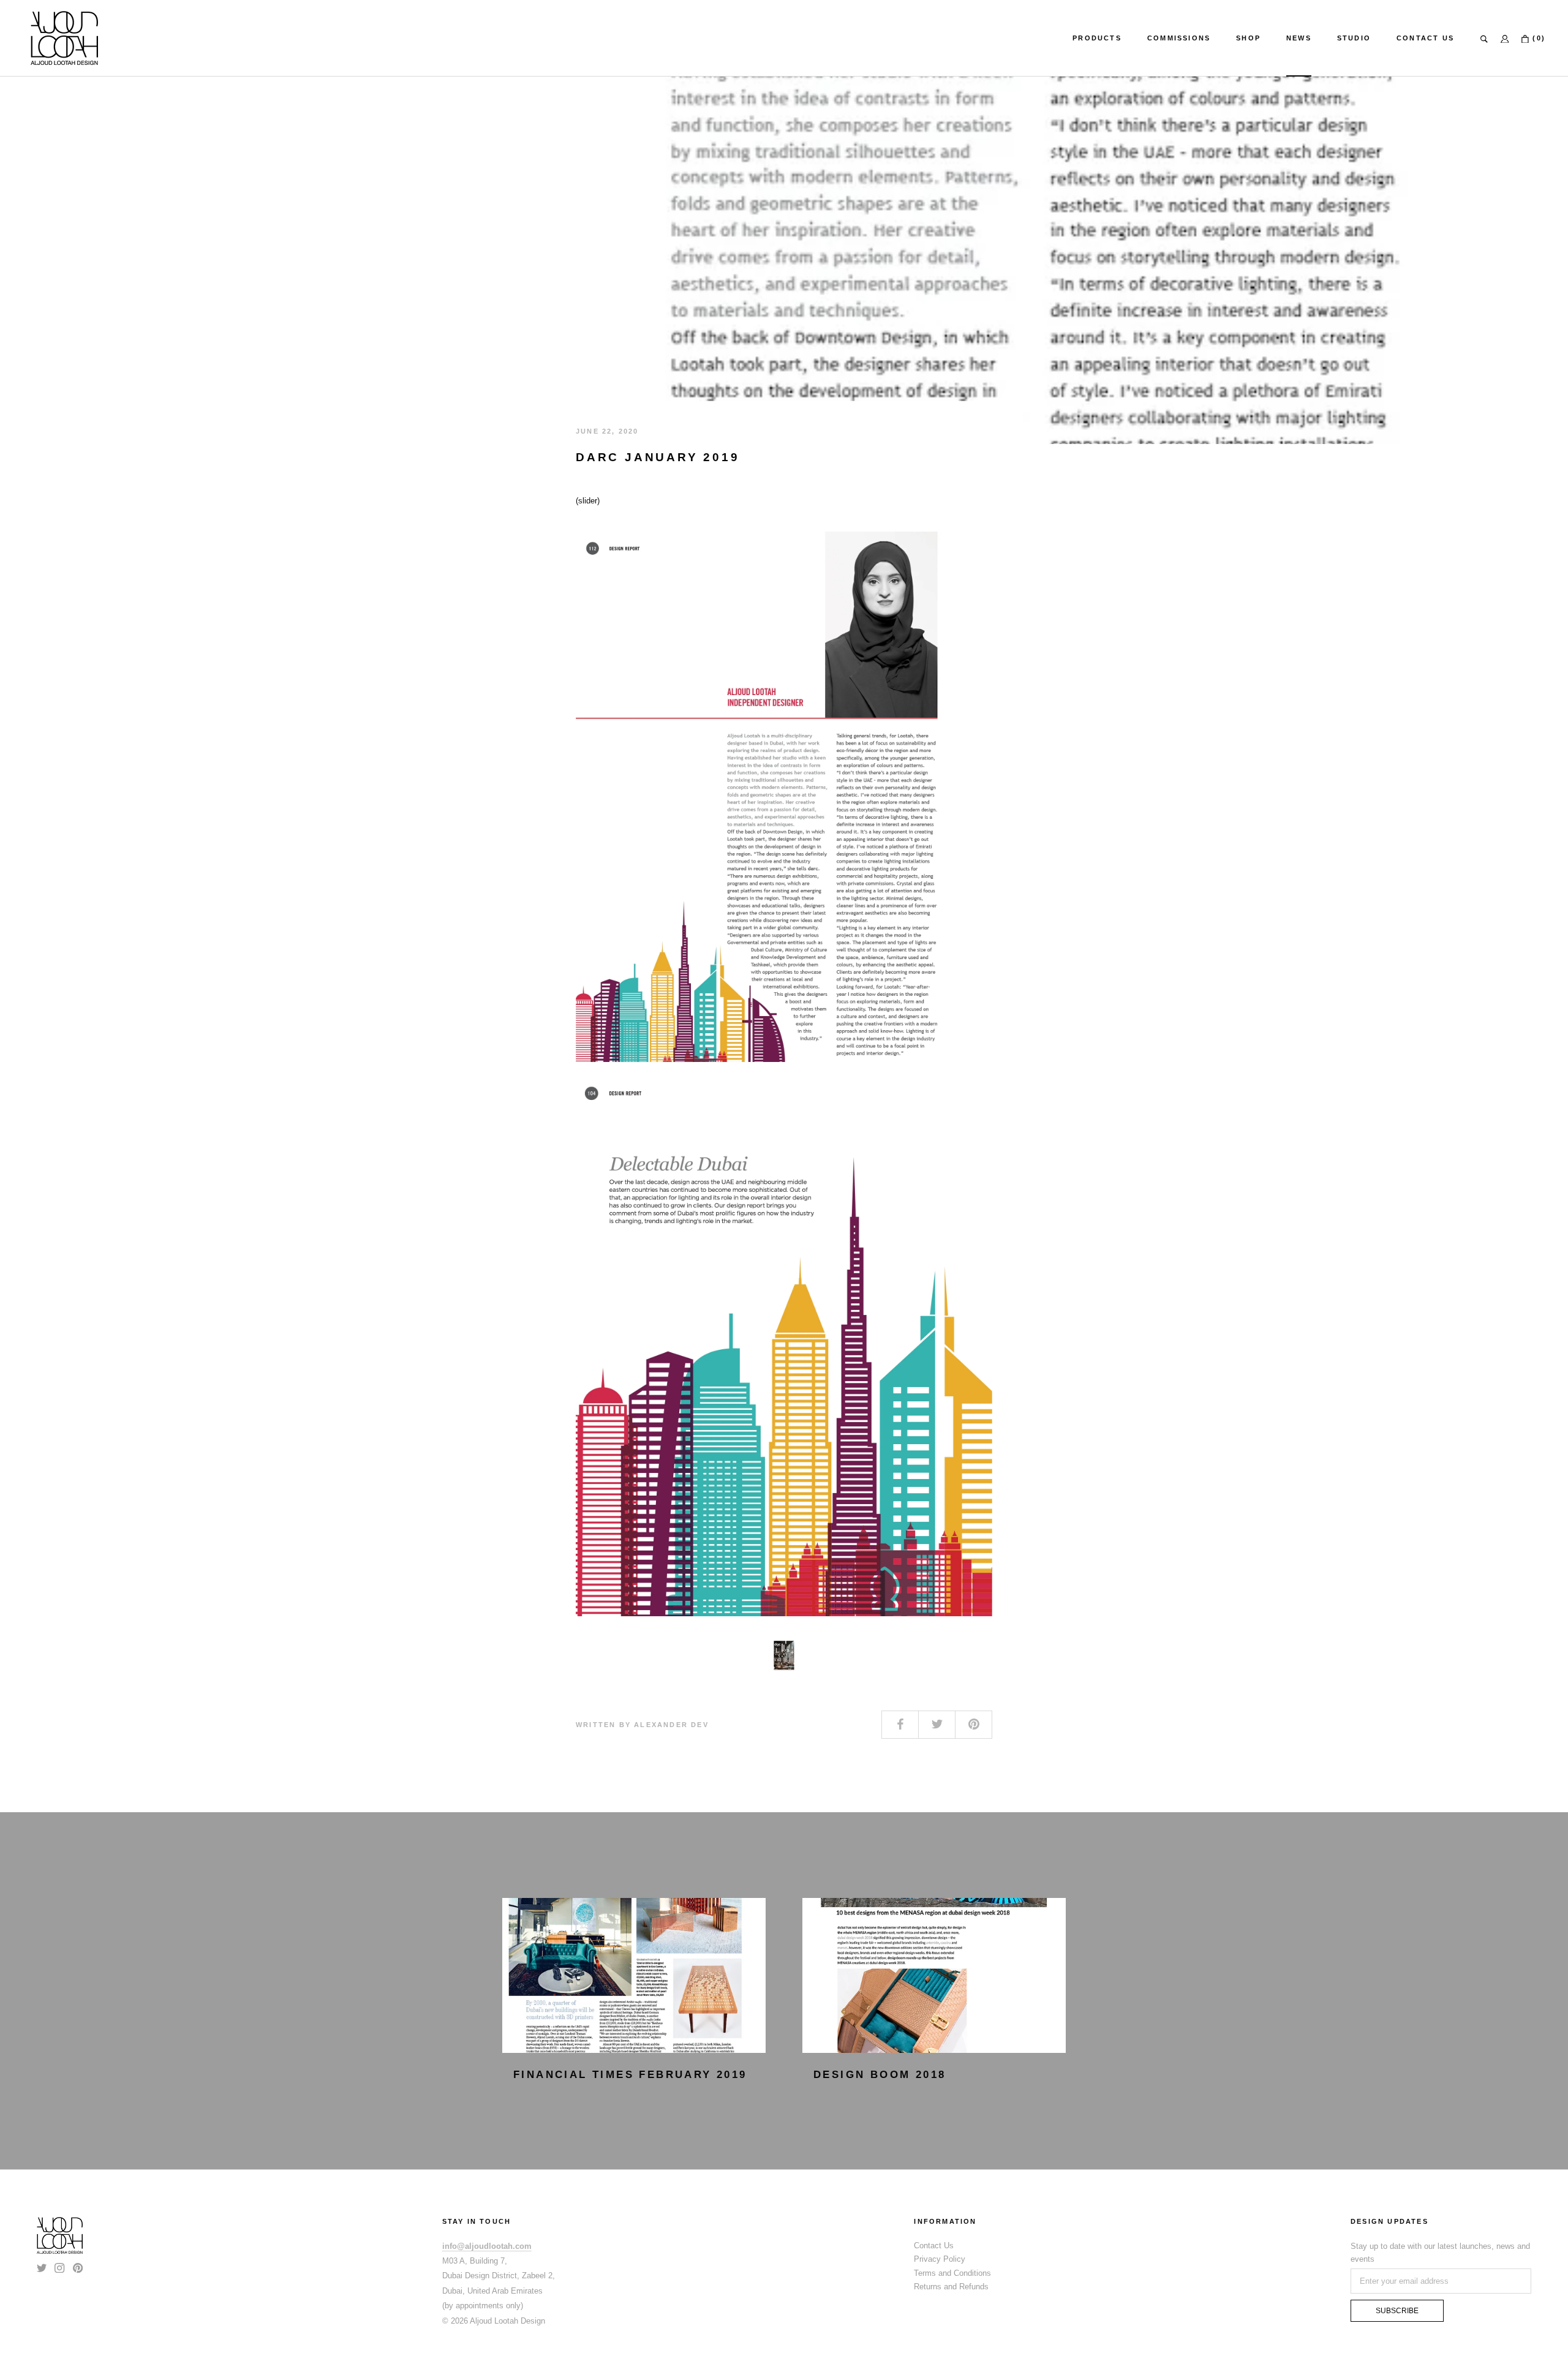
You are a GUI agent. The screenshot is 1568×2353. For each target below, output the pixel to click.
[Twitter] (42, 2267)
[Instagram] (59, 2267)
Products (1097, 38)
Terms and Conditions (952, 2273)
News (1299, 38)
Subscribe (1397, 2311)
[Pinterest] (78, 2267)
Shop (1248, 38)
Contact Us (1425, 38)
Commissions (1179, 38)
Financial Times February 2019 (630, 2075)
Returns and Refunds (951, 2287)
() (1537, 38)
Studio (1354, 38)
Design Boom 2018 (880, 2075)
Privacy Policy (940, 2259)
